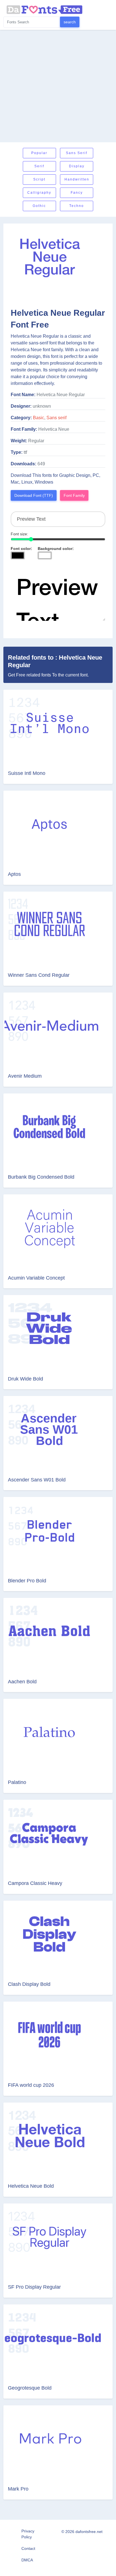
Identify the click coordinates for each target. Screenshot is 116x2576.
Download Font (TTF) (34, 495)
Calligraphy (39, 193)
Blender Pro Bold (27, 1581)
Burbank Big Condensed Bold (41, 1177)
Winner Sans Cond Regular (39, 975)
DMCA (27, 2560)
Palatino (17, 1782)
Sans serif (77, 153)
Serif (39, 166)
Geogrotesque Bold (30, 2388)
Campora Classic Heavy (35, 1883)
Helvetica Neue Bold (31, 2186)
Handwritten (77, 179)
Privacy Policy (28, 2534)
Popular (39, 153)
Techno (77, 206)
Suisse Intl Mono (27, 773)
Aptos (14, 874)
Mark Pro (18, 2489)
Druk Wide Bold (25, 1379)
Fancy (77, 193)
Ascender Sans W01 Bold (37, 1480)
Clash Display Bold (29, 1984)
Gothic (39, 206)
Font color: (21, 549)
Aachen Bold (22, 1682)
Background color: (56, 549)
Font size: (19, 534)
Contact (28, 2548)
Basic (39, 418)
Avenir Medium (25, 1076)
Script (39, 179)
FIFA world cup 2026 (31, 2085)
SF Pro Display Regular (34, 2287)
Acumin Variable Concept (36, 1278)
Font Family (74, 495)
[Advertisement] (58, 86)
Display (77, 166)
